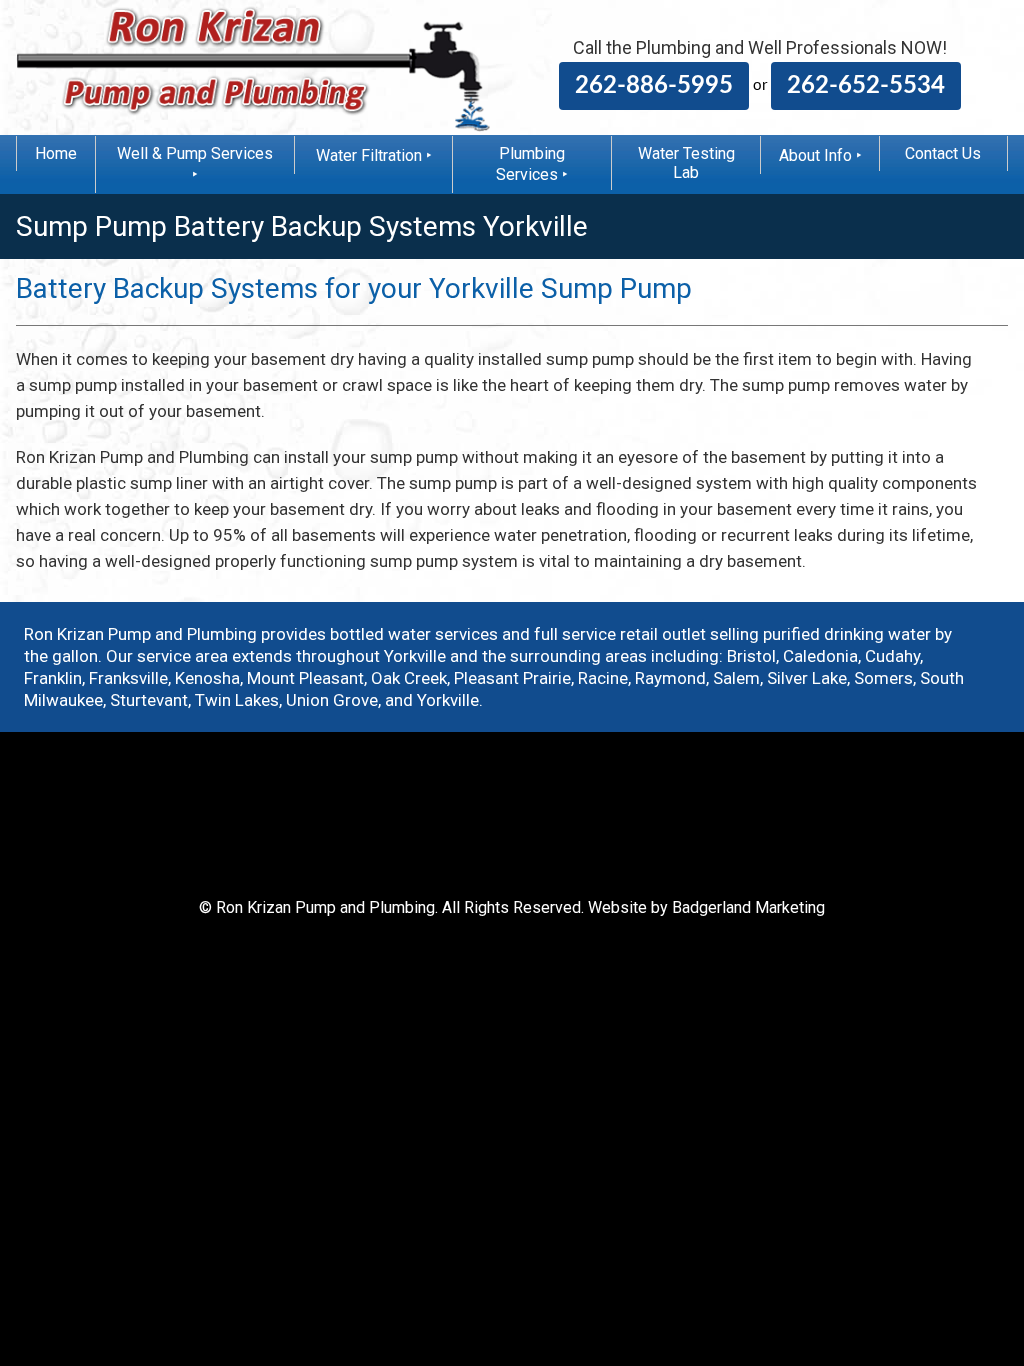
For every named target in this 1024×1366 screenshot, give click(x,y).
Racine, (604, 678)
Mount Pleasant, (307, 678)
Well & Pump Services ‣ (195, 164)
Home (56, 153)
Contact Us (943, 153)
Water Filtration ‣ (374, 155)
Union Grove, (333, 700)
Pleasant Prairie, (514, 678)
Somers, (885, 678)
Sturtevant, (150, 700)
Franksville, (130, 678)
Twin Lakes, (238, 700)
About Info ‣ (820, 155)
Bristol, (753, 656)
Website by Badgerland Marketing (706, 907)
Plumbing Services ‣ (532, 164)
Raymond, (672, 678)
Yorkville (448, 700)
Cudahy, (894, 656)
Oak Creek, (410, 678)
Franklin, (54, 678)
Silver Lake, (808, 678)
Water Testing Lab (686, 163)
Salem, (738, 678)
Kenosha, (209, 678)
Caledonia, (822, 656)
